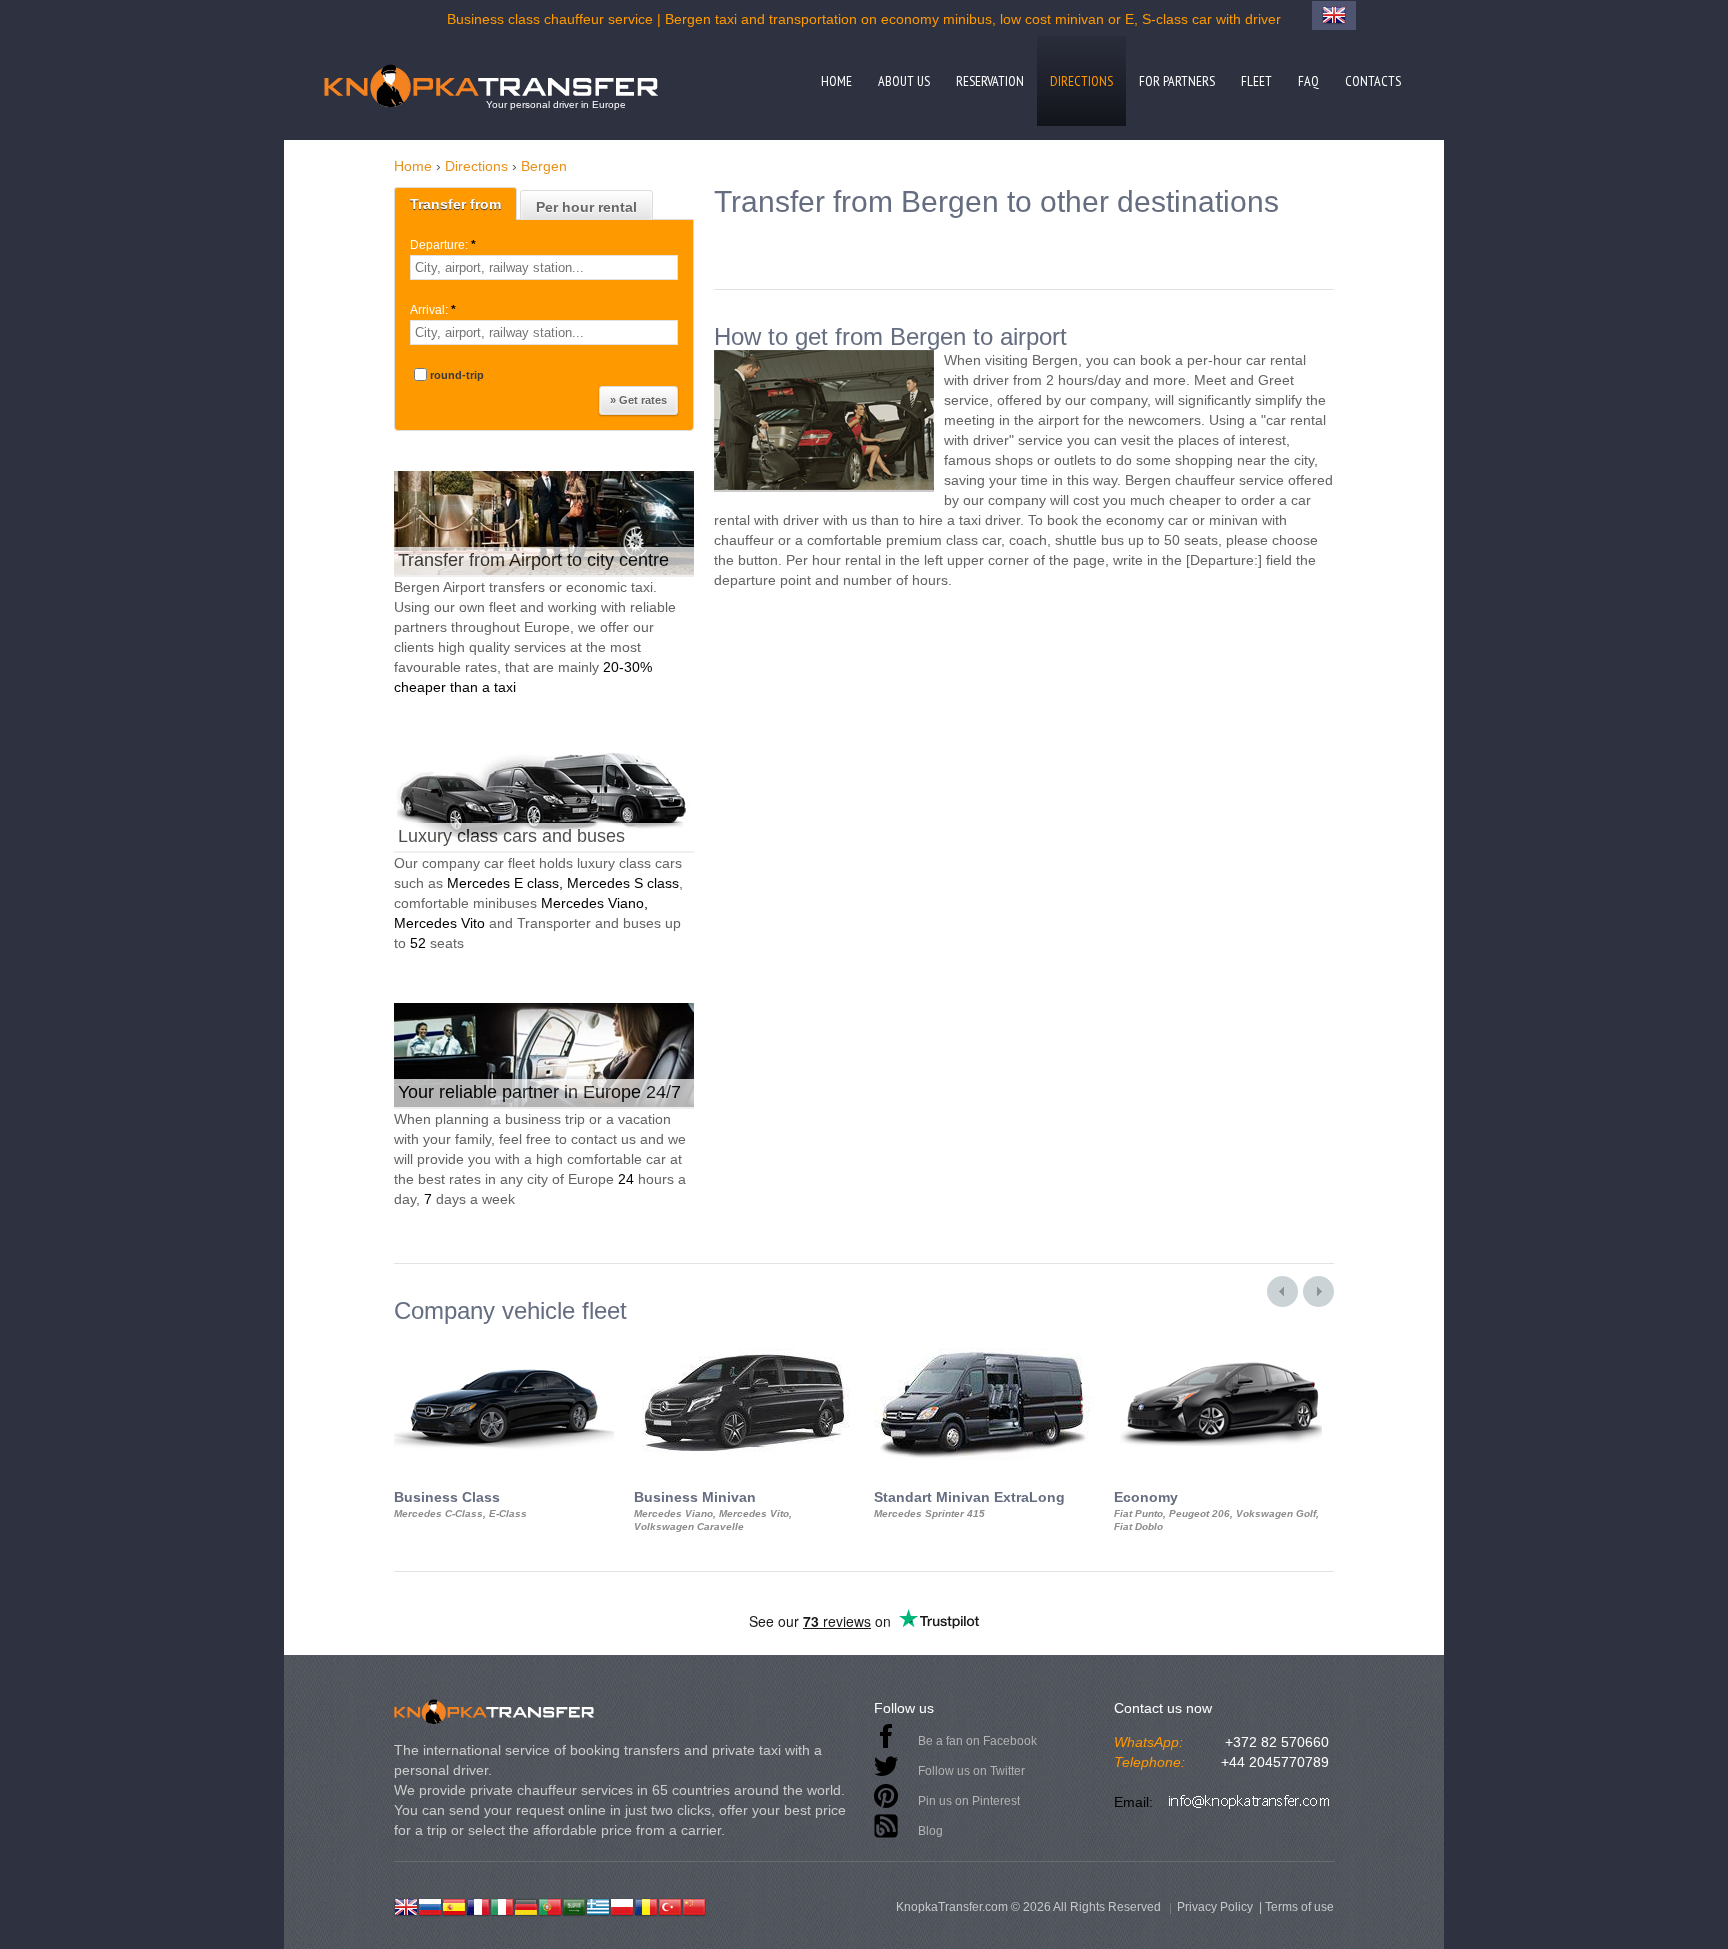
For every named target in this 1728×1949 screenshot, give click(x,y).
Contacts (1373, 81)
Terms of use (1299, 1907)
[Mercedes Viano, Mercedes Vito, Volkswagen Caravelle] (744, 1342)
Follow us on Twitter (971, 1771)
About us (904, 81)
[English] (406, 1905)
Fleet (1256, 81)
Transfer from (455, 204)
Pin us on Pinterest (969, 1801)
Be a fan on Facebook (977, 1741)
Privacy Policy (1215, 1907)
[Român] (646, 1905)
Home (836, 81)
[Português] (550, 1905)
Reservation (990, 81)
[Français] (478, 1905)
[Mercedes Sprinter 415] (984, 1342)
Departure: (443, 245)
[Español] (454, 1905)
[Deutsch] (526, 1905)
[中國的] (694, 1905)
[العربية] (574, 1905)
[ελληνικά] (598, 1905)
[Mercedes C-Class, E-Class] (504, 1342)
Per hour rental (586, 207)
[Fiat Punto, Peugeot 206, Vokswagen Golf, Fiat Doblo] (1224, 1342)
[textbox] (544, 267)
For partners (1177, 81)
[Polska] (622, 1905)
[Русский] (430, 1905)
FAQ (1308, 81)
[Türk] (670, 1905)
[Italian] (502, 1905)
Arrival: (433, 310)
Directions (1081, 81)
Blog (930, 1831)
